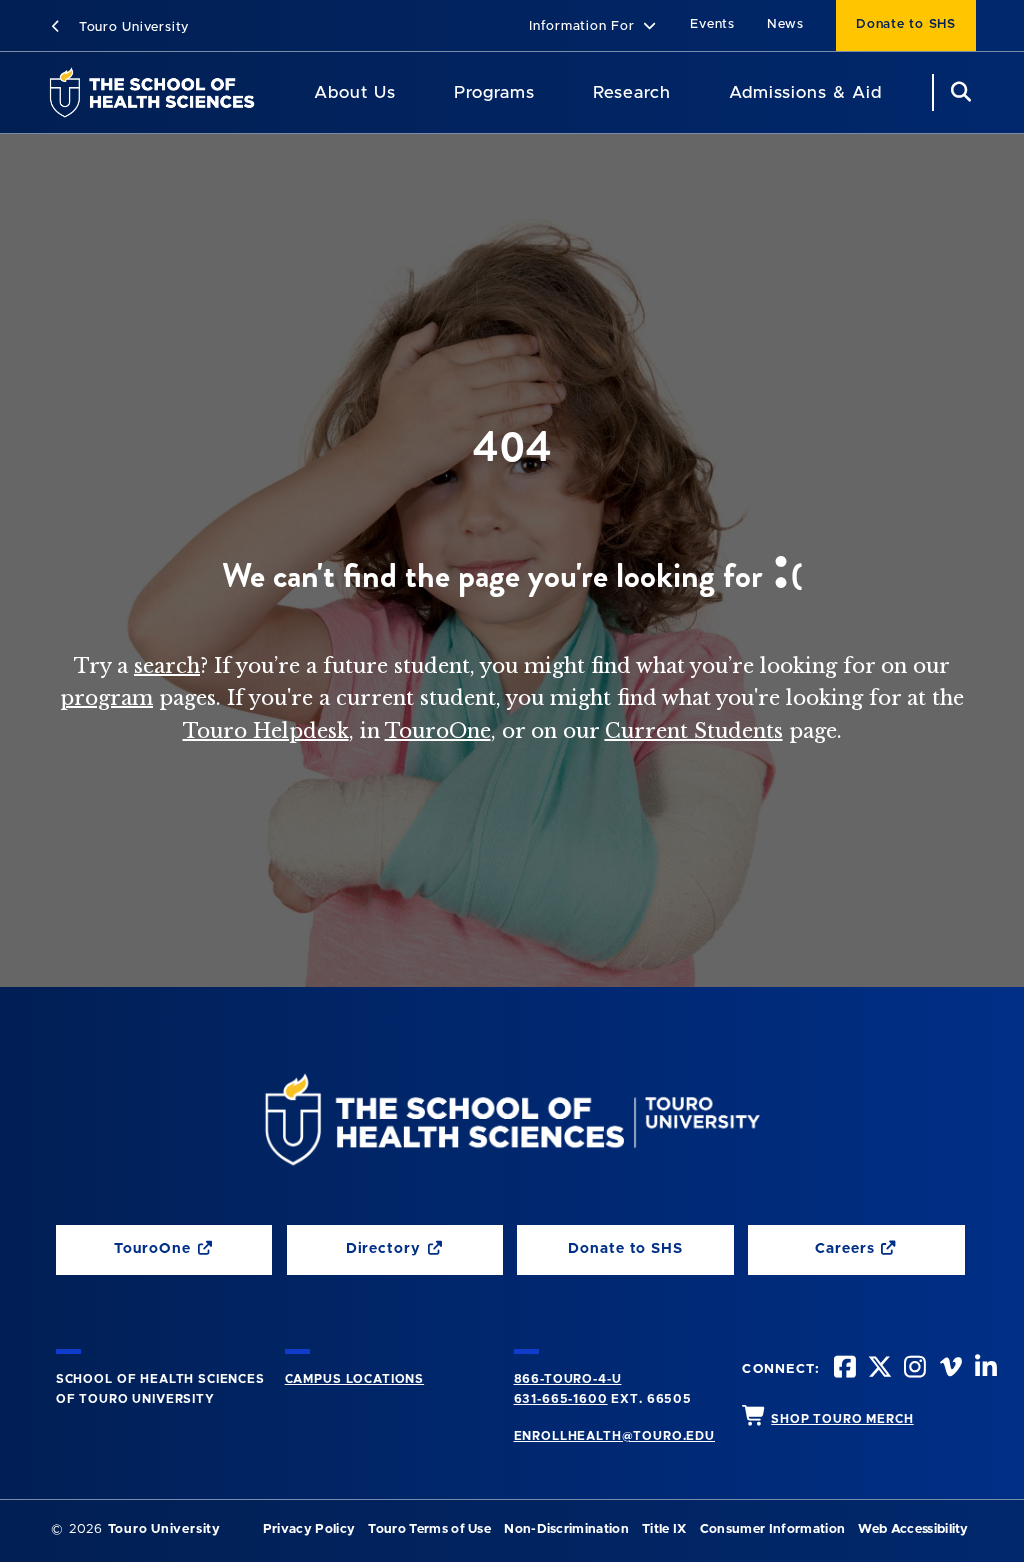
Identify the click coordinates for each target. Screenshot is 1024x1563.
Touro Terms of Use (429, 1529)
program (106, 698)
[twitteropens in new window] (878, 1369)
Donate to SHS (906, 24)
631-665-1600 (561, 1399)
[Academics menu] (549, 93)
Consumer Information (772, 1529)
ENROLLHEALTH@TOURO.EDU (614, 1436)
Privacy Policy (309, 1529)
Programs (494, 92)
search (167, 666)
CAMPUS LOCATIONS (354, 1379)
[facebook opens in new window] (843, 1369)
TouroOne (438, 731)
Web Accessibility (913, 1529)
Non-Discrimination (566, 1529)
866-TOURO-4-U (568, 1379)
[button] (593, 27)
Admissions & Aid (805, 92)
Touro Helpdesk (266, 731)
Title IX (664, 1529)
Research (632, 92)
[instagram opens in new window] (913, 1369)
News (785, 24)
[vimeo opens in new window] (949, 1369)
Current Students (694, 731)
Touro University (131, 27)
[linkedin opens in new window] (984, 1369)
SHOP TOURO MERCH (842, 1419)
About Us (355, 92)
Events (712, 24)
